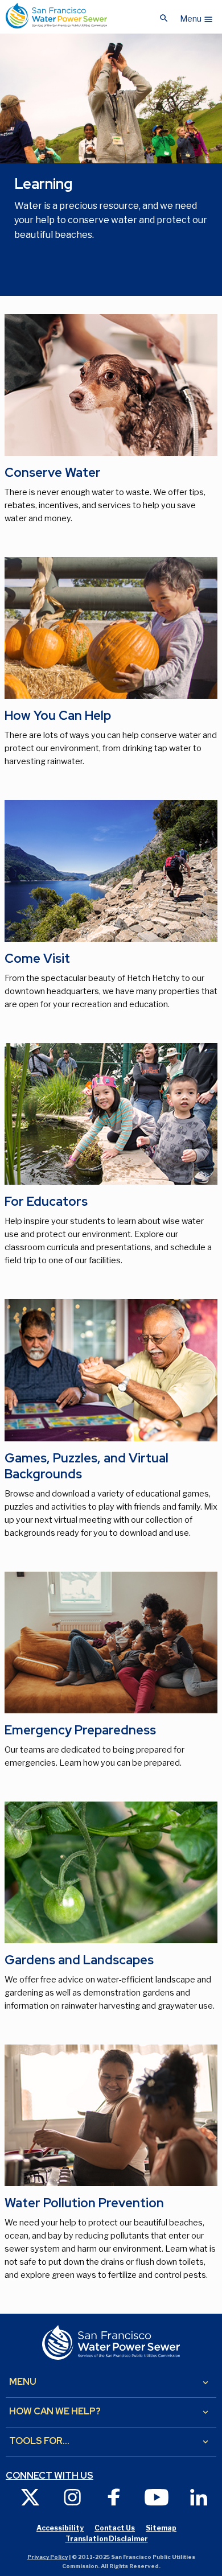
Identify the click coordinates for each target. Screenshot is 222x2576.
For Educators (46, 1202)
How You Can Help (58, 716)
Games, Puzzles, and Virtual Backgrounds (87, 1466)
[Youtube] (157, 2497)
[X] (30, 2497)
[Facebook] (114, 2497)
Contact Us (115, 2528)
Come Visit (37, 959)
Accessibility (60, 2528)
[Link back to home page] (56, 16)
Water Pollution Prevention (84, 2203)
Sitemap (161, 2528)
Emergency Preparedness (80, 1730)
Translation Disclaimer (107, 2539)
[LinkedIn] (199, 2497)
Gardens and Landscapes (79, 1960)
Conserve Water (53, 473)
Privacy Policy (48, 2557)
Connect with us (50, 2476)
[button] (197, 16)
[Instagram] (72, 2497)
